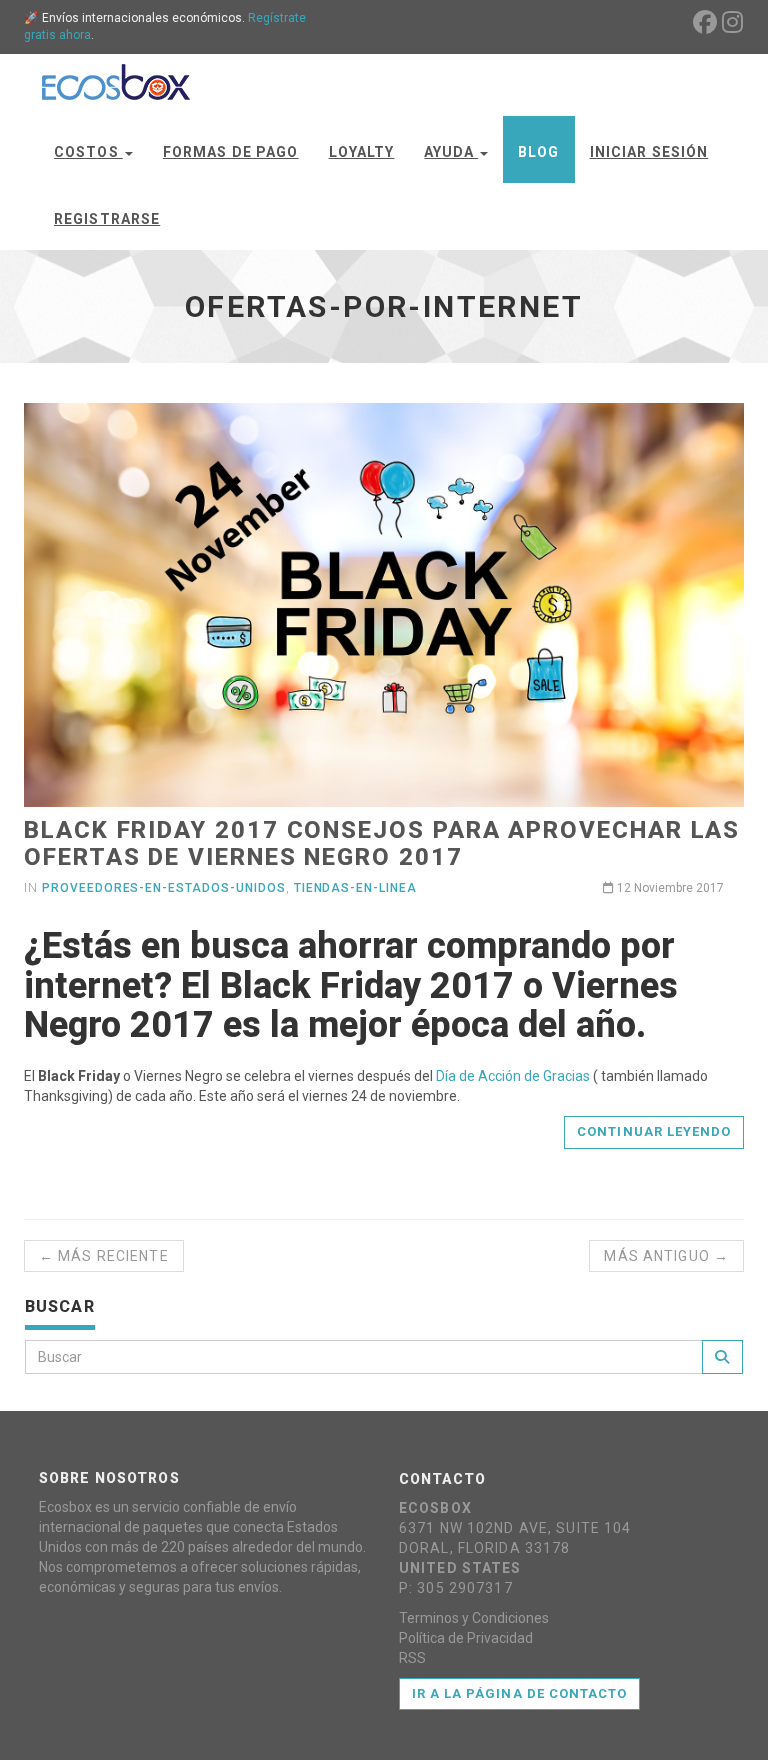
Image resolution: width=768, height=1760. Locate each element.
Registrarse (107, 219)
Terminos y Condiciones (474, 1618)
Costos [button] (88, 152)
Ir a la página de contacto (519, 1693)
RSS (412, 1658)
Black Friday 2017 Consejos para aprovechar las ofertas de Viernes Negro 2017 (382, 843)
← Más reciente (104, 1256)
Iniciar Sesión (649, 152)
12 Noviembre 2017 (669, 888)
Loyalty (362, 152)
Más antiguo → (666, 1256)
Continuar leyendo (654, 1131)
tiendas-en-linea (355, 888)
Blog (538, 152)
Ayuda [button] (451, 152)
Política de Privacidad (466, 1638)
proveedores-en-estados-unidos (164, 888)
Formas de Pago (231, 152)
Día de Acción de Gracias (513, 1076)
